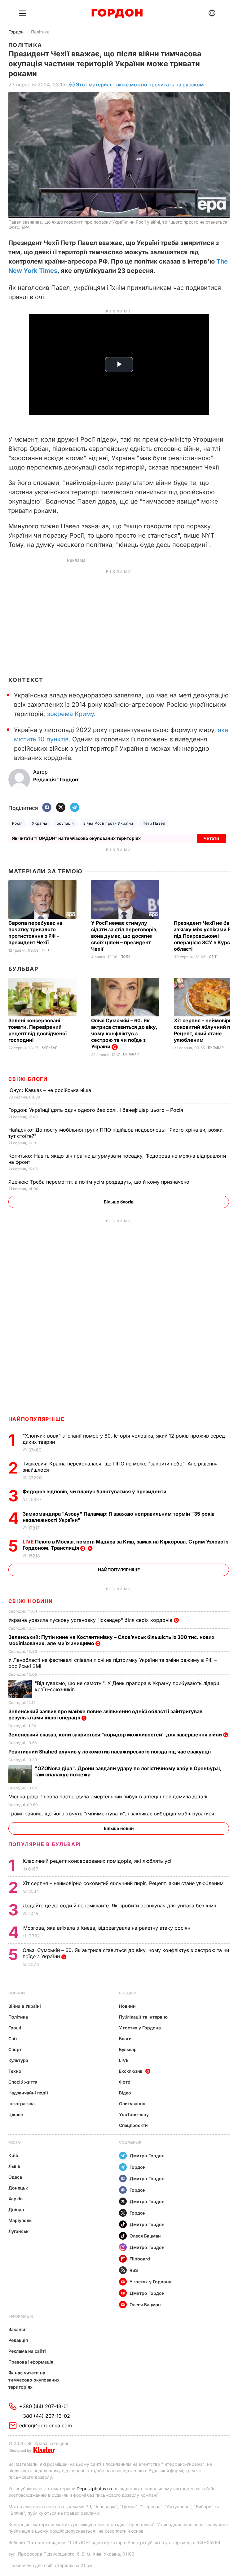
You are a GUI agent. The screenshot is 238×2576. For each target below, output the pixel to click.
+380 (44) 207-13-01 (44, 2406)
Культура (18, 2060)
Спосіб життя (23, 2082)
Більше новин (119, 1828)
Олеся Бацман (145, 2236)
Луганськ (18, 2231)
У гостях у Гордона (140, 2028)
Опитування (132, 2104)
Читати (211, 838)
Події (125, 957)
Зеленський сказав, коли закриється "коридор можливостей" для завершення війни (116, 1735)
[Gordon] (117, 13)
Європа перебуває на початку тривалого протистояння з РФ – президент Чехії (35, 933)
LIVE (124, 2060)
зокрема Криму (71, 714)
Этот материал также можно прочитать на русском (140, 85)
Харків (15, 2199)
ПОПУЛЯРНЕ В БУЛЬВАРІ (45, 1844)
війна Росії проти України (108, 823)
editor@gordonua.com (46, 2425)
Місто (15, 2142)
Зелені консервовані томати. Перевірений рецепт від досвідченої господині (37, 1030)
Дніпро (16, 2209)
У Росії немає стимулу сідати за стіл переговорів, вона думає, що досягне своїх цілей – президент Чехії (124, 936)
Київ (13, 2155)
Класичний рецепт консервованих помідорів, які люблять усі (98, 1861)
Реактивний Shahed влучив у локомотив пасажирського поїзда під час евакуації (111, 1752)
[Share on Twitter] (61, 808)
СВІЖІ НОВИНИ (31, 1601)
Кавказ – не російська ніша (51, 1090)
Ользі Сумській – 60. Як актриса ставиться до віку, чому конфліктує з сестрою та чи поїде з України (124, 1033)
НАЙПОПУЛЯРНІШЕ (36, 1419)
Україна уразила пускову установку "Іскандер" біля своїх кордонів (91, 1620)
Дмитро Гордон (147, 2156)
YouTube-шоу (134, 2114)
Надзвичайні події (28, 2093)
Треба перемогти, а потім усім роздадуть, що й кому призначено (100, 1182)
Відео (125, 2093)
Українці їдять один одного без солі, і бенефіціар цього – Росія (97, 1110)
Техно (15, 2071)
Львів (14, 2166)
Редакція (18, 2340)
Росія (17, 823)
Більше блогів (119, 1202)
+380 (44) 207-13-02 (45, 2416)
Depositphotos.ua (94, 2489)
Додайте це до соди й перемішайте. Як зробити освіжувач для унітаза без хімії (120, 1906)
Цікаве (16, 2114)
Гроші (15, 2028)
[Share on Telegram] (75, 808)
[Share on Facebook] (47, 808)
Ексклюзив (131, 2071)
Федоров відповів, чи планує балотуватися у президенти (95, 1491)
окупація (65, 823)
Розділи (128, 1993)
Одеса (15, 2177)
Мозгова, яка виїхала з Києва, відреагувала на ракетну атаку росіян (108, 1928)
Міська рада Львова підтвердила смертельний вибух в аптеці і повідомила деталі (109, 1797)
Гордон (16, 32)
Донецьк (18, 2188)
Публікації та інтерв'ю (143, 2017)
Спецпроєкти (133, 2125)
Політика (40, 32)
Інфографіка (22, 2104)
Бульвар (23, 969)
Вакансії (18, 2329)
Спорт (15, 2049)
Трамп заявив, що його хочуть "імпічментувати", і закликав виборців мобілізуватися (112, 1814)
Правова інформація (31, 2362)
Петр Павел (154, 823)
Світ (46, 950)
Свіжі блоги (28, 1079)
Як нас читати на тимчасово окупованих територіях (34, 2380)
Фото (125, 2082)
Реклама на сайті (27, 2351)
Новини (17, 1993)
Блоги (125, 2039)
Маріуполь (20, 2220)
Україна (40, 823)
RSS (134, 2270)
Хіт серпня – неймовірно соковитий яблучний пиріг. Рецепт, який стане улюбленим (124, 1883)
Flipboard (140, 2259)
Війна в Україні (25, 2006)
